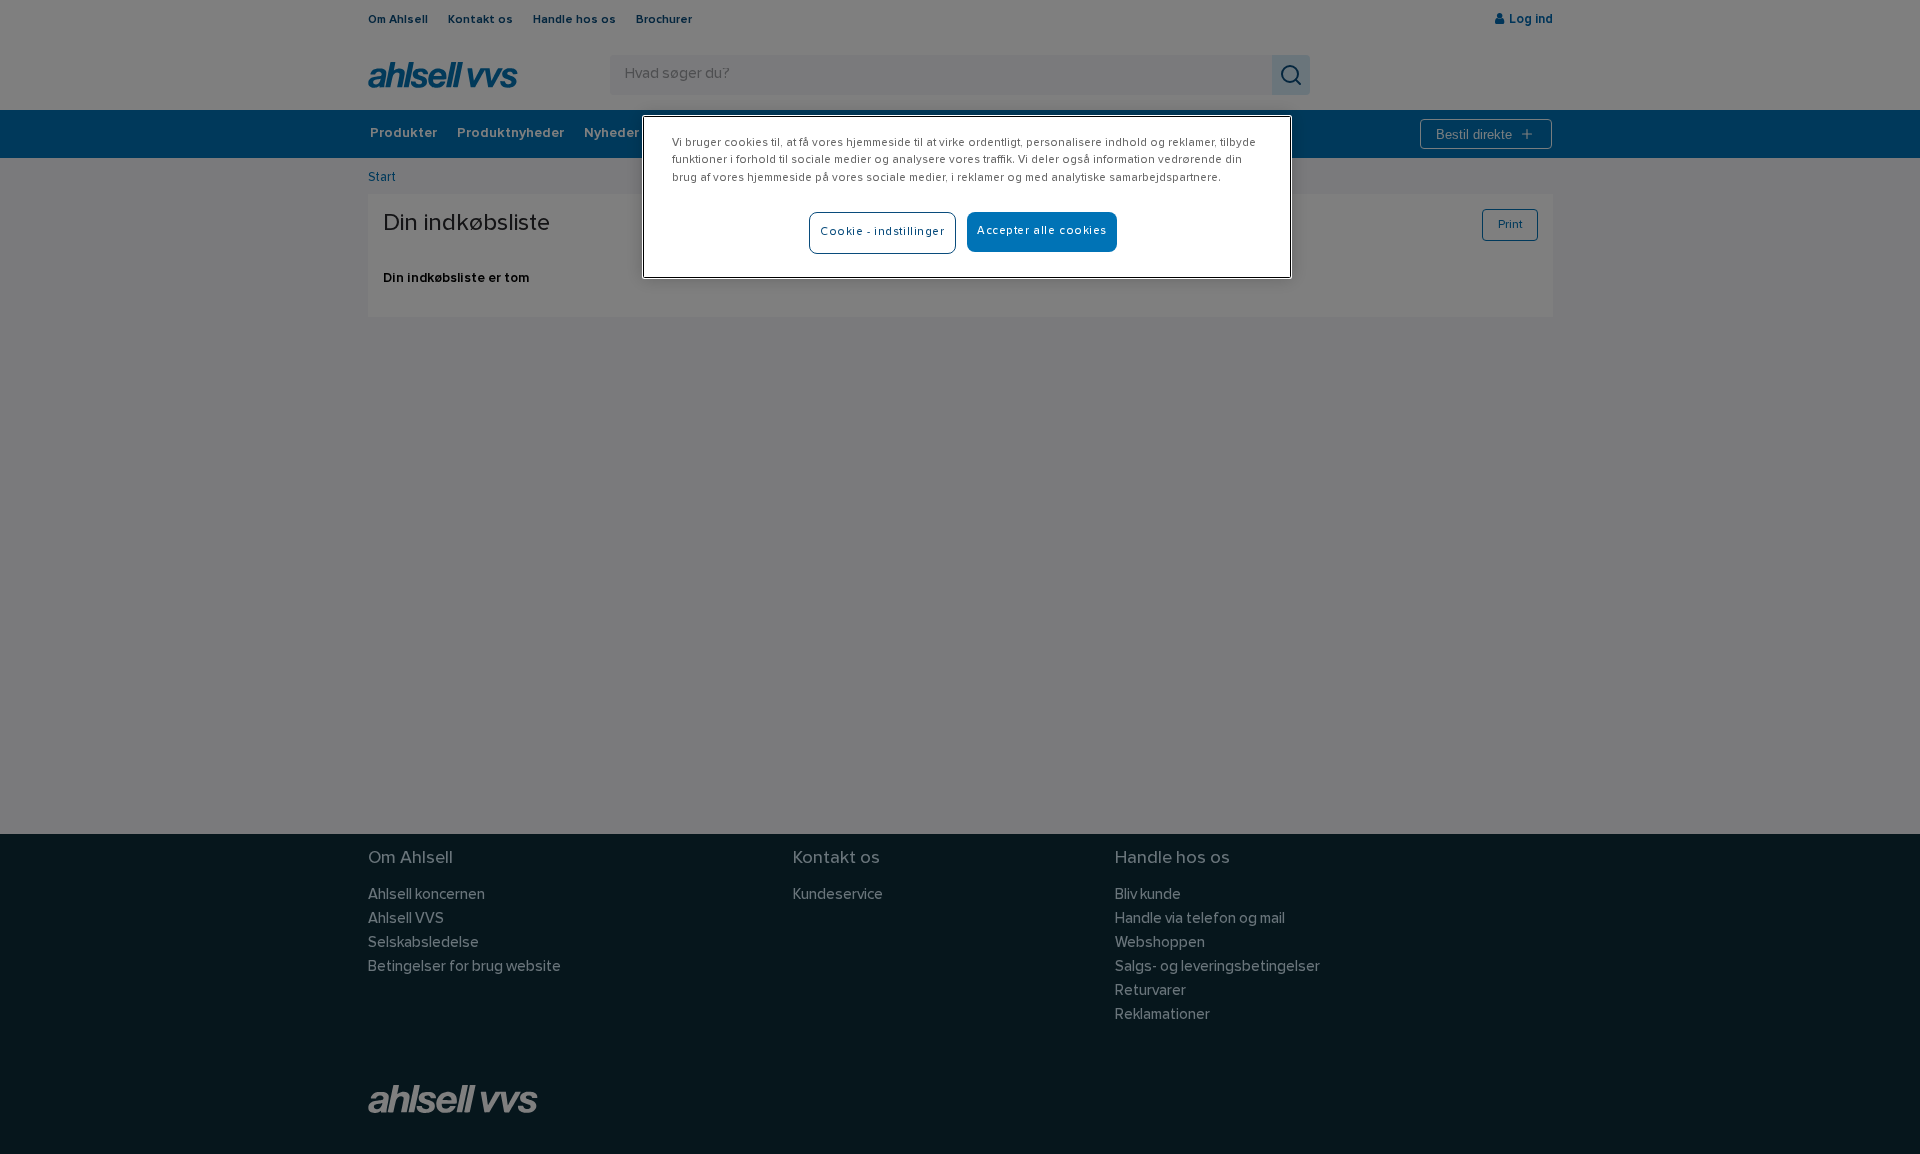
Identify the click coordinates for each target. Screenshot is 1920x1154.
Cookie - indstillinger (882, 232)
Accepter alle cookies (1042, 231)
